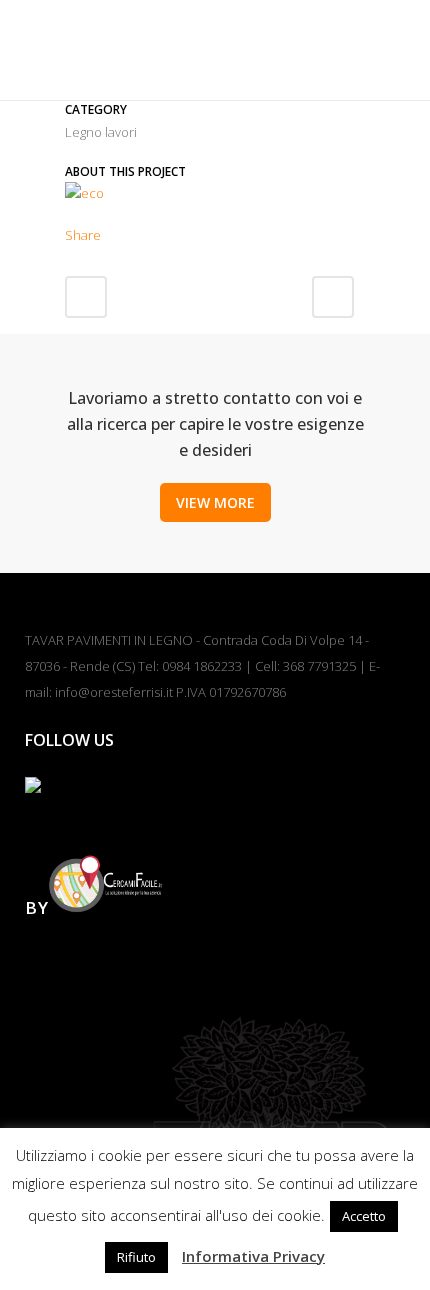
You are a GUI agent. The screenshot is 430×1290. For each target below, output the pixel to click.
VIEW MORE (215, 502)
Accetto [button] (364, 1216)
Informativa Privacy (253, 1256)
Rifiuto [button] (136, 1257)
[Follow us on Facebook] (49, 801)
